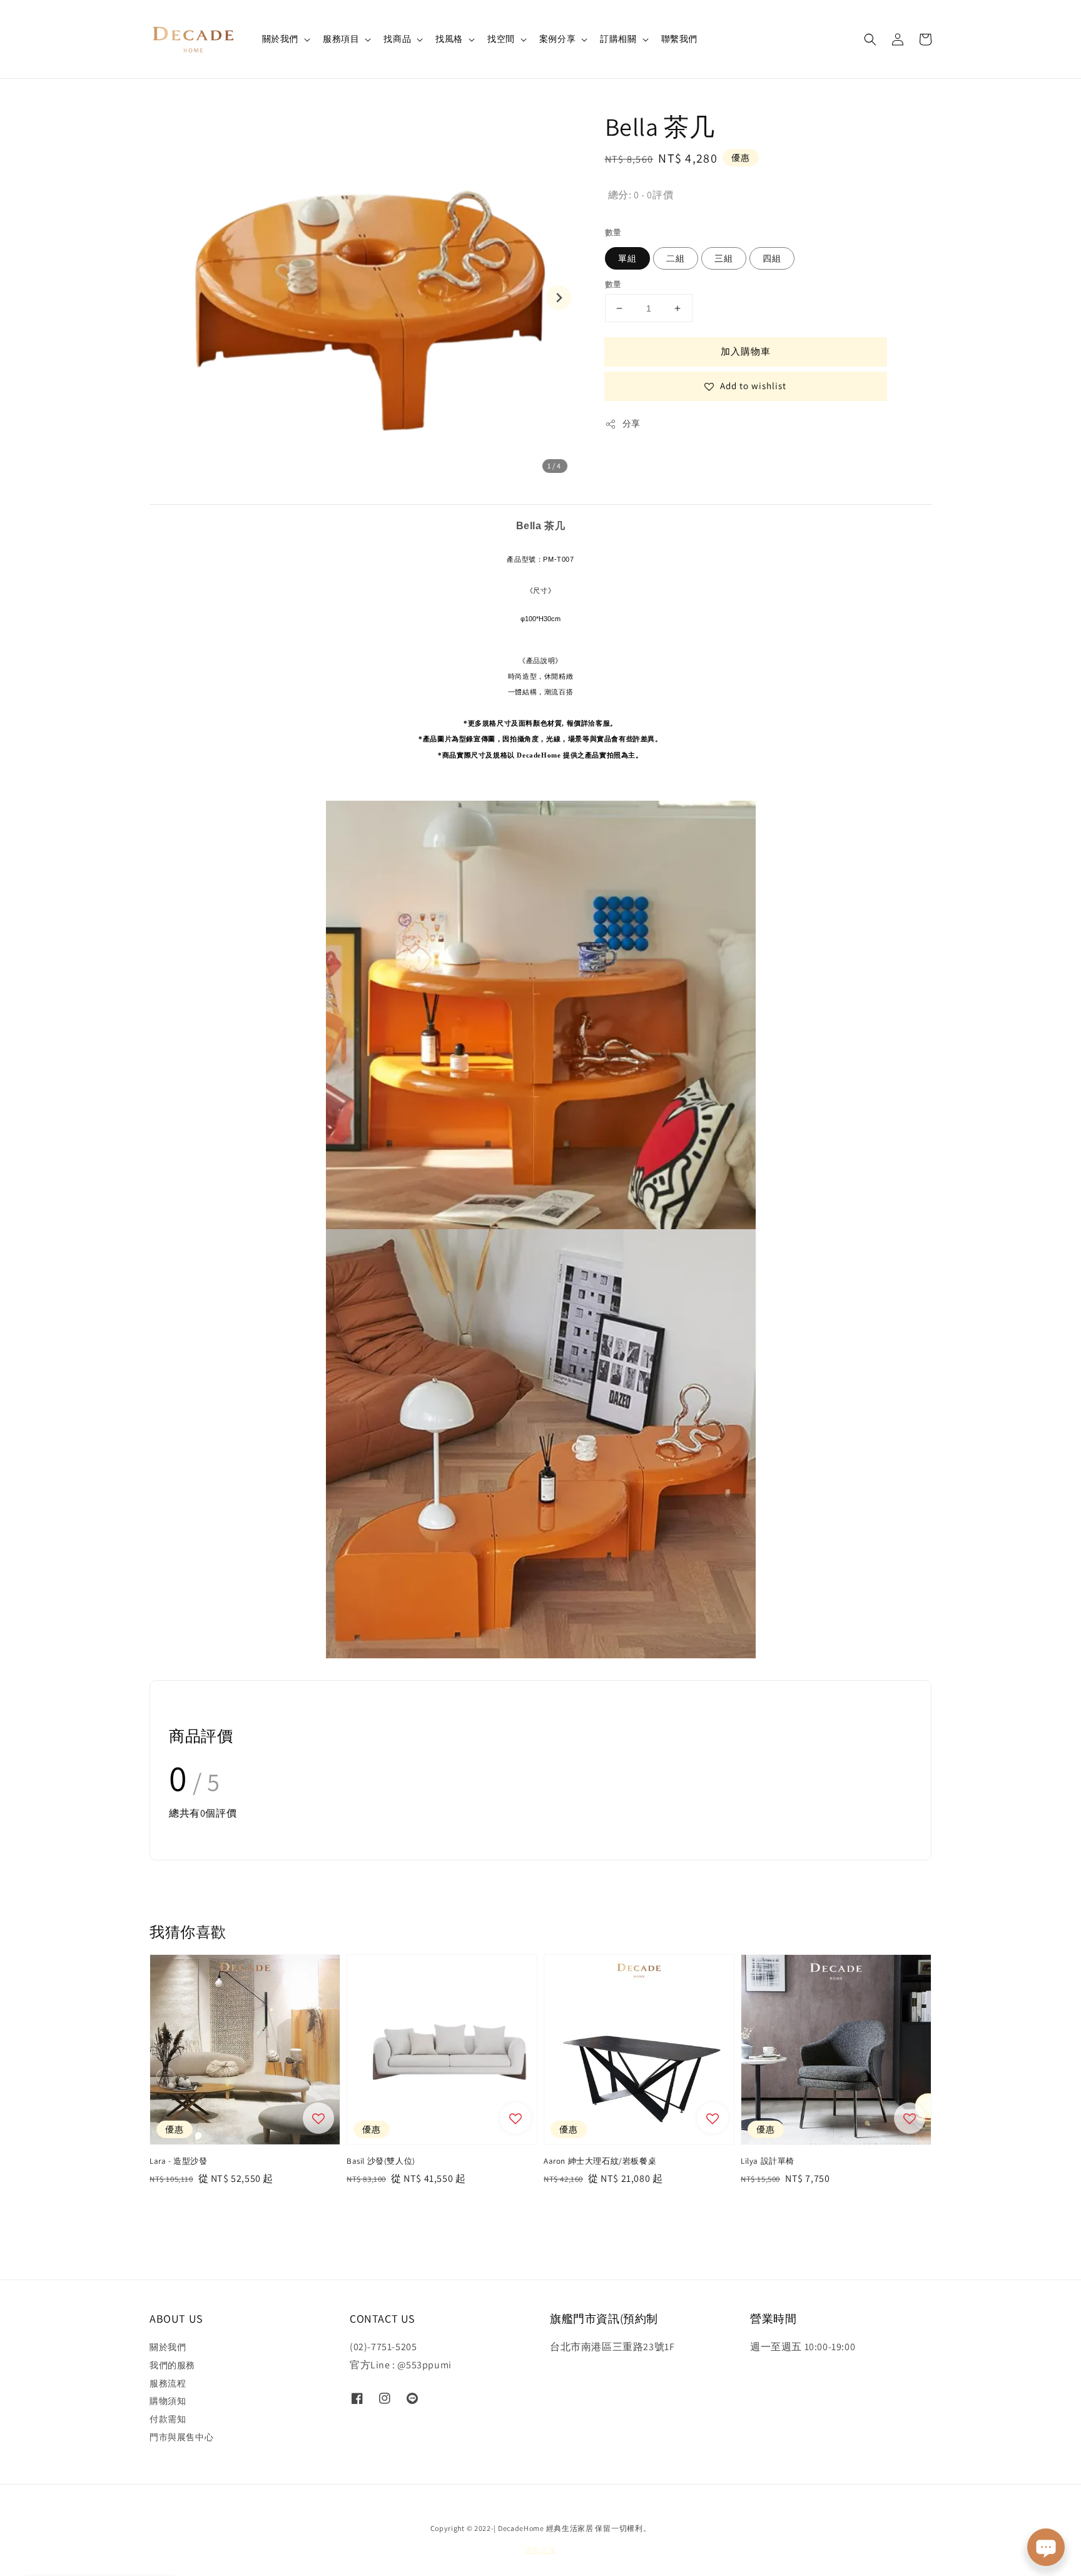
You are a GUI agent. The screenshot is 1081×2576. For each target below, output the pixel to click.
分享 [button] (632, 423)
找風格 (449, 39)
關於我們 (280, 39)
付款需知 (168, 2419)
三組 (724, 258)
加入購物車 (746, 351)
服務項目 (341, 39)
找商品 (397, 39)
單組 (627, 258)
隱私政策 (541, 2550)
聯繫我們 (679, 39)
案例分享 (557, 39)
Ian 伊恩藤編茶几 (95, 2545)
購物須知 (168, 2401)
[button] (870, 39)
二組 (676, 258)
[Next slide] (559, 298)
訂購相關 (618, 39)
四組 (772, 258)
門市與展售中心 (181, 2437)
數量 (613, 232)
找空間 (501, 39)
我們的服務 (172, 2365)
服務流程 (168, 2383)
